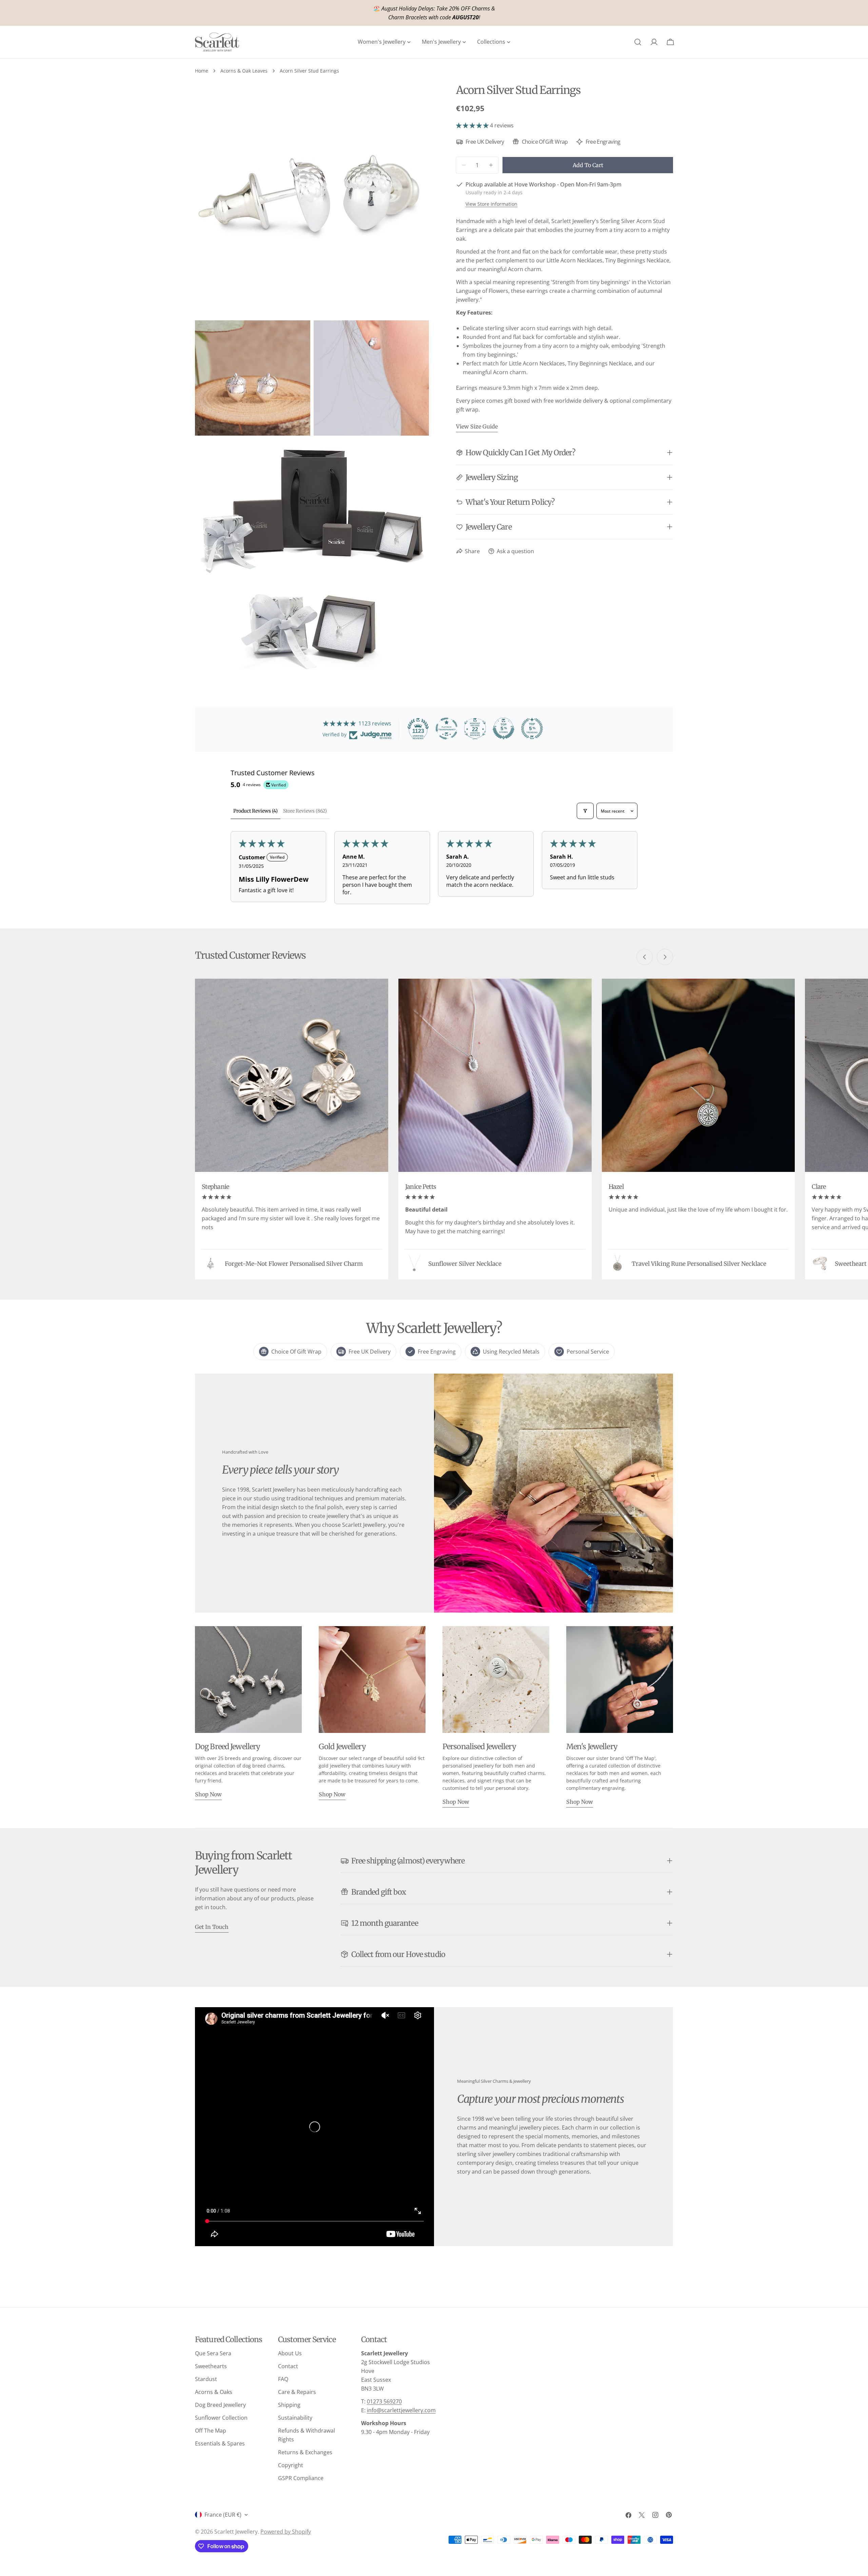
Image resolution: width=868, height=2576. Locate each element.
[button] (473, 125)
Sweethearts (211, 2366)
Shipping (289, 2405)
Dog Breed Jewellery (220, 2405)
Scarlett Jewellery (236, 2532)
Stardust (206, 2379)
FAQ (283, 2379)
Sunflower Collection (221, 2418)
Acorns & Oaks (214, 2392)
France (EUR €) (223, 2515)
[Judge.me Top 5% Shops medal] (504, 728)
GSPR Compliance (301, 2478)
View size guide (477, 426)
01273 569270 (384, 2401)
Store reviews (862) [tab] (305, 811)
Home (202, 71)
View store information (491, 204)
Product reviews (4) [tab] (255, 811)
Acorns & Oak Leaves (244, 71)
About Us (290, 2353)
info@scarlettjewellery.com (401, 2410)
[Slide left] (645, 957)
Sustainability (295, 2418)
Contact (288, 2366)
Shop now (208, 1794)
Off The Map (211, 2431)
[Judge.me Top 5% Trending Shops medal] (532, 728)
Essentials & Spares (220, 2443)
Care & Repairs (297, 2392)
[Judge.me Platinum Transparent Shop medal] (447, 728)
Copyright (291, 2465)
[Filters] (585, 811)
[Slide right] (665, 957)
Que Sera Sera (213, 2353)
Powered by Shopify (286, 2532)
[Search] (638, 42)
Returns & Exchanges (305, 2452)
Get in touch (212, 1927)
